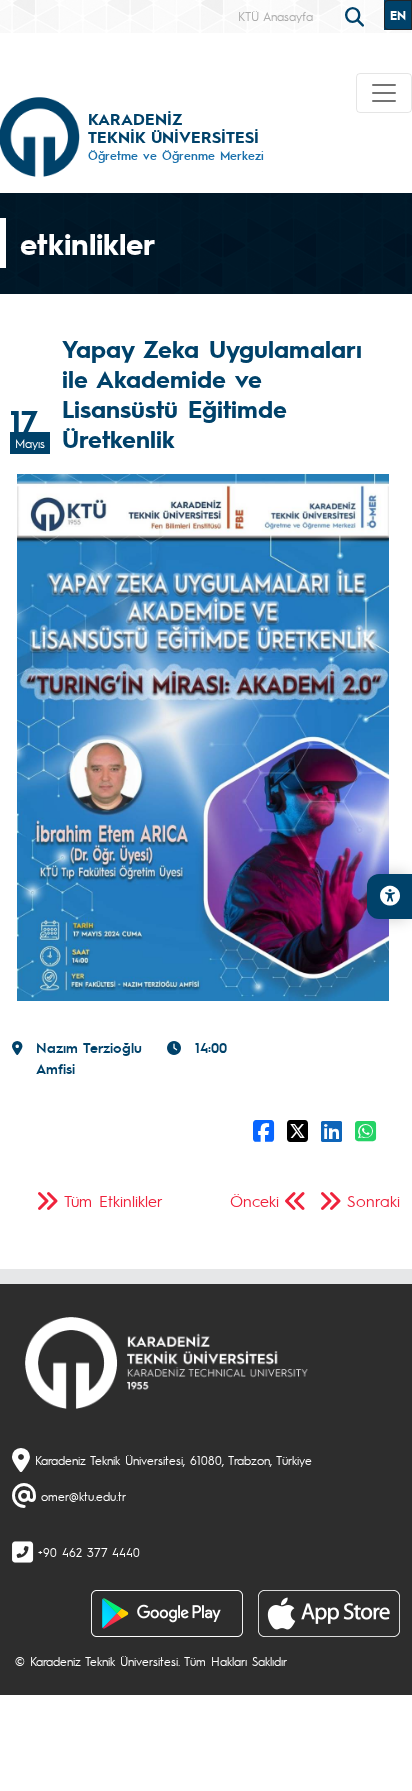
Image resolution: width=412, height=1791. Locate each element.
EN (398, 15)
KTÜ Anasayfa (275, 16)
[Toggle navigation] (384, 93)
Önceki (254, 1200)
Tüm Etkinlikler (113, 1200)
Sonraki (373, 1200)
